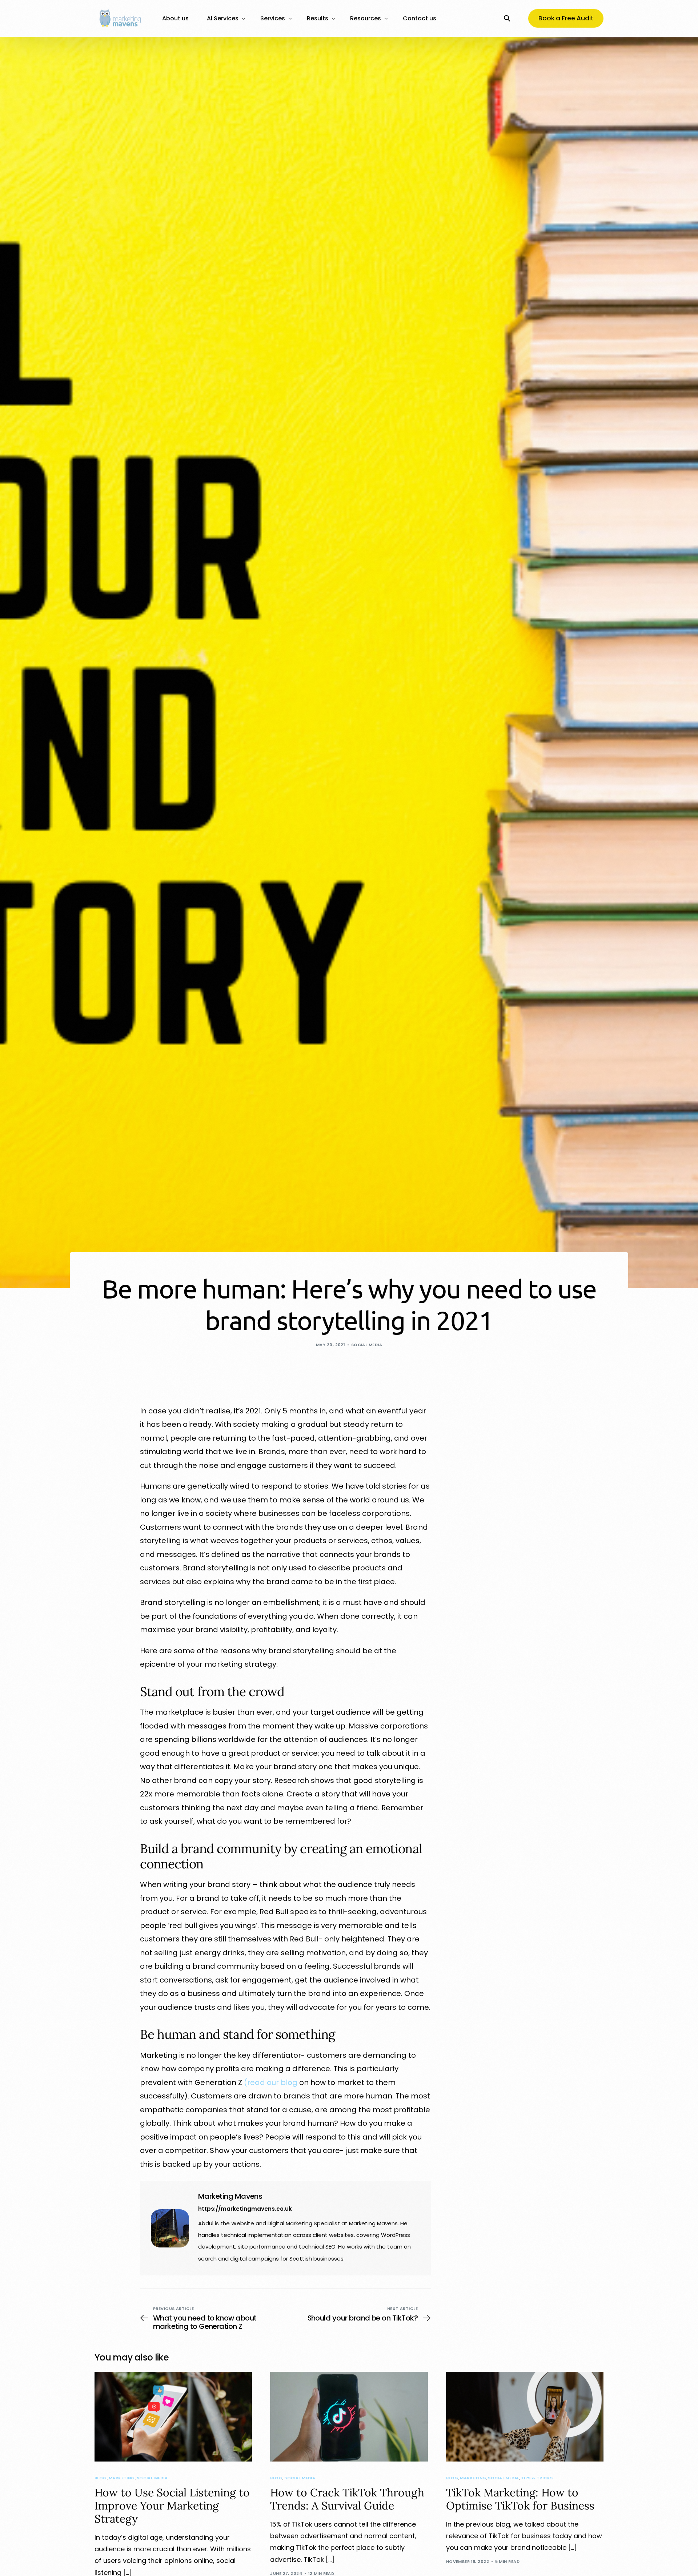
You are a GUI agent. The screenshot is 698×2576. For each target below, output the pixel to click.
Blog (101, 2478)
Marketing (122, 2478)
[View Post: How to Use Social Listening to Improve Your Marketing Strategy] (173, 2417)
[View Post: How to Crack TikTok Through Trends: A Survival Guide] (349, 2417)
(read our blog (271, 2082)
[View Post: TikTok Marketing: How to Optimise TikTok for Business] (525, 2417)
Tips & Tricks (537, 2478)
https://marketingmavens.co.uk (245, 2209)
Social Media (367, 1345)
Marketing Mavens (230, 2196)
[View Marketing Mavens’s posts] (170, 2228)
